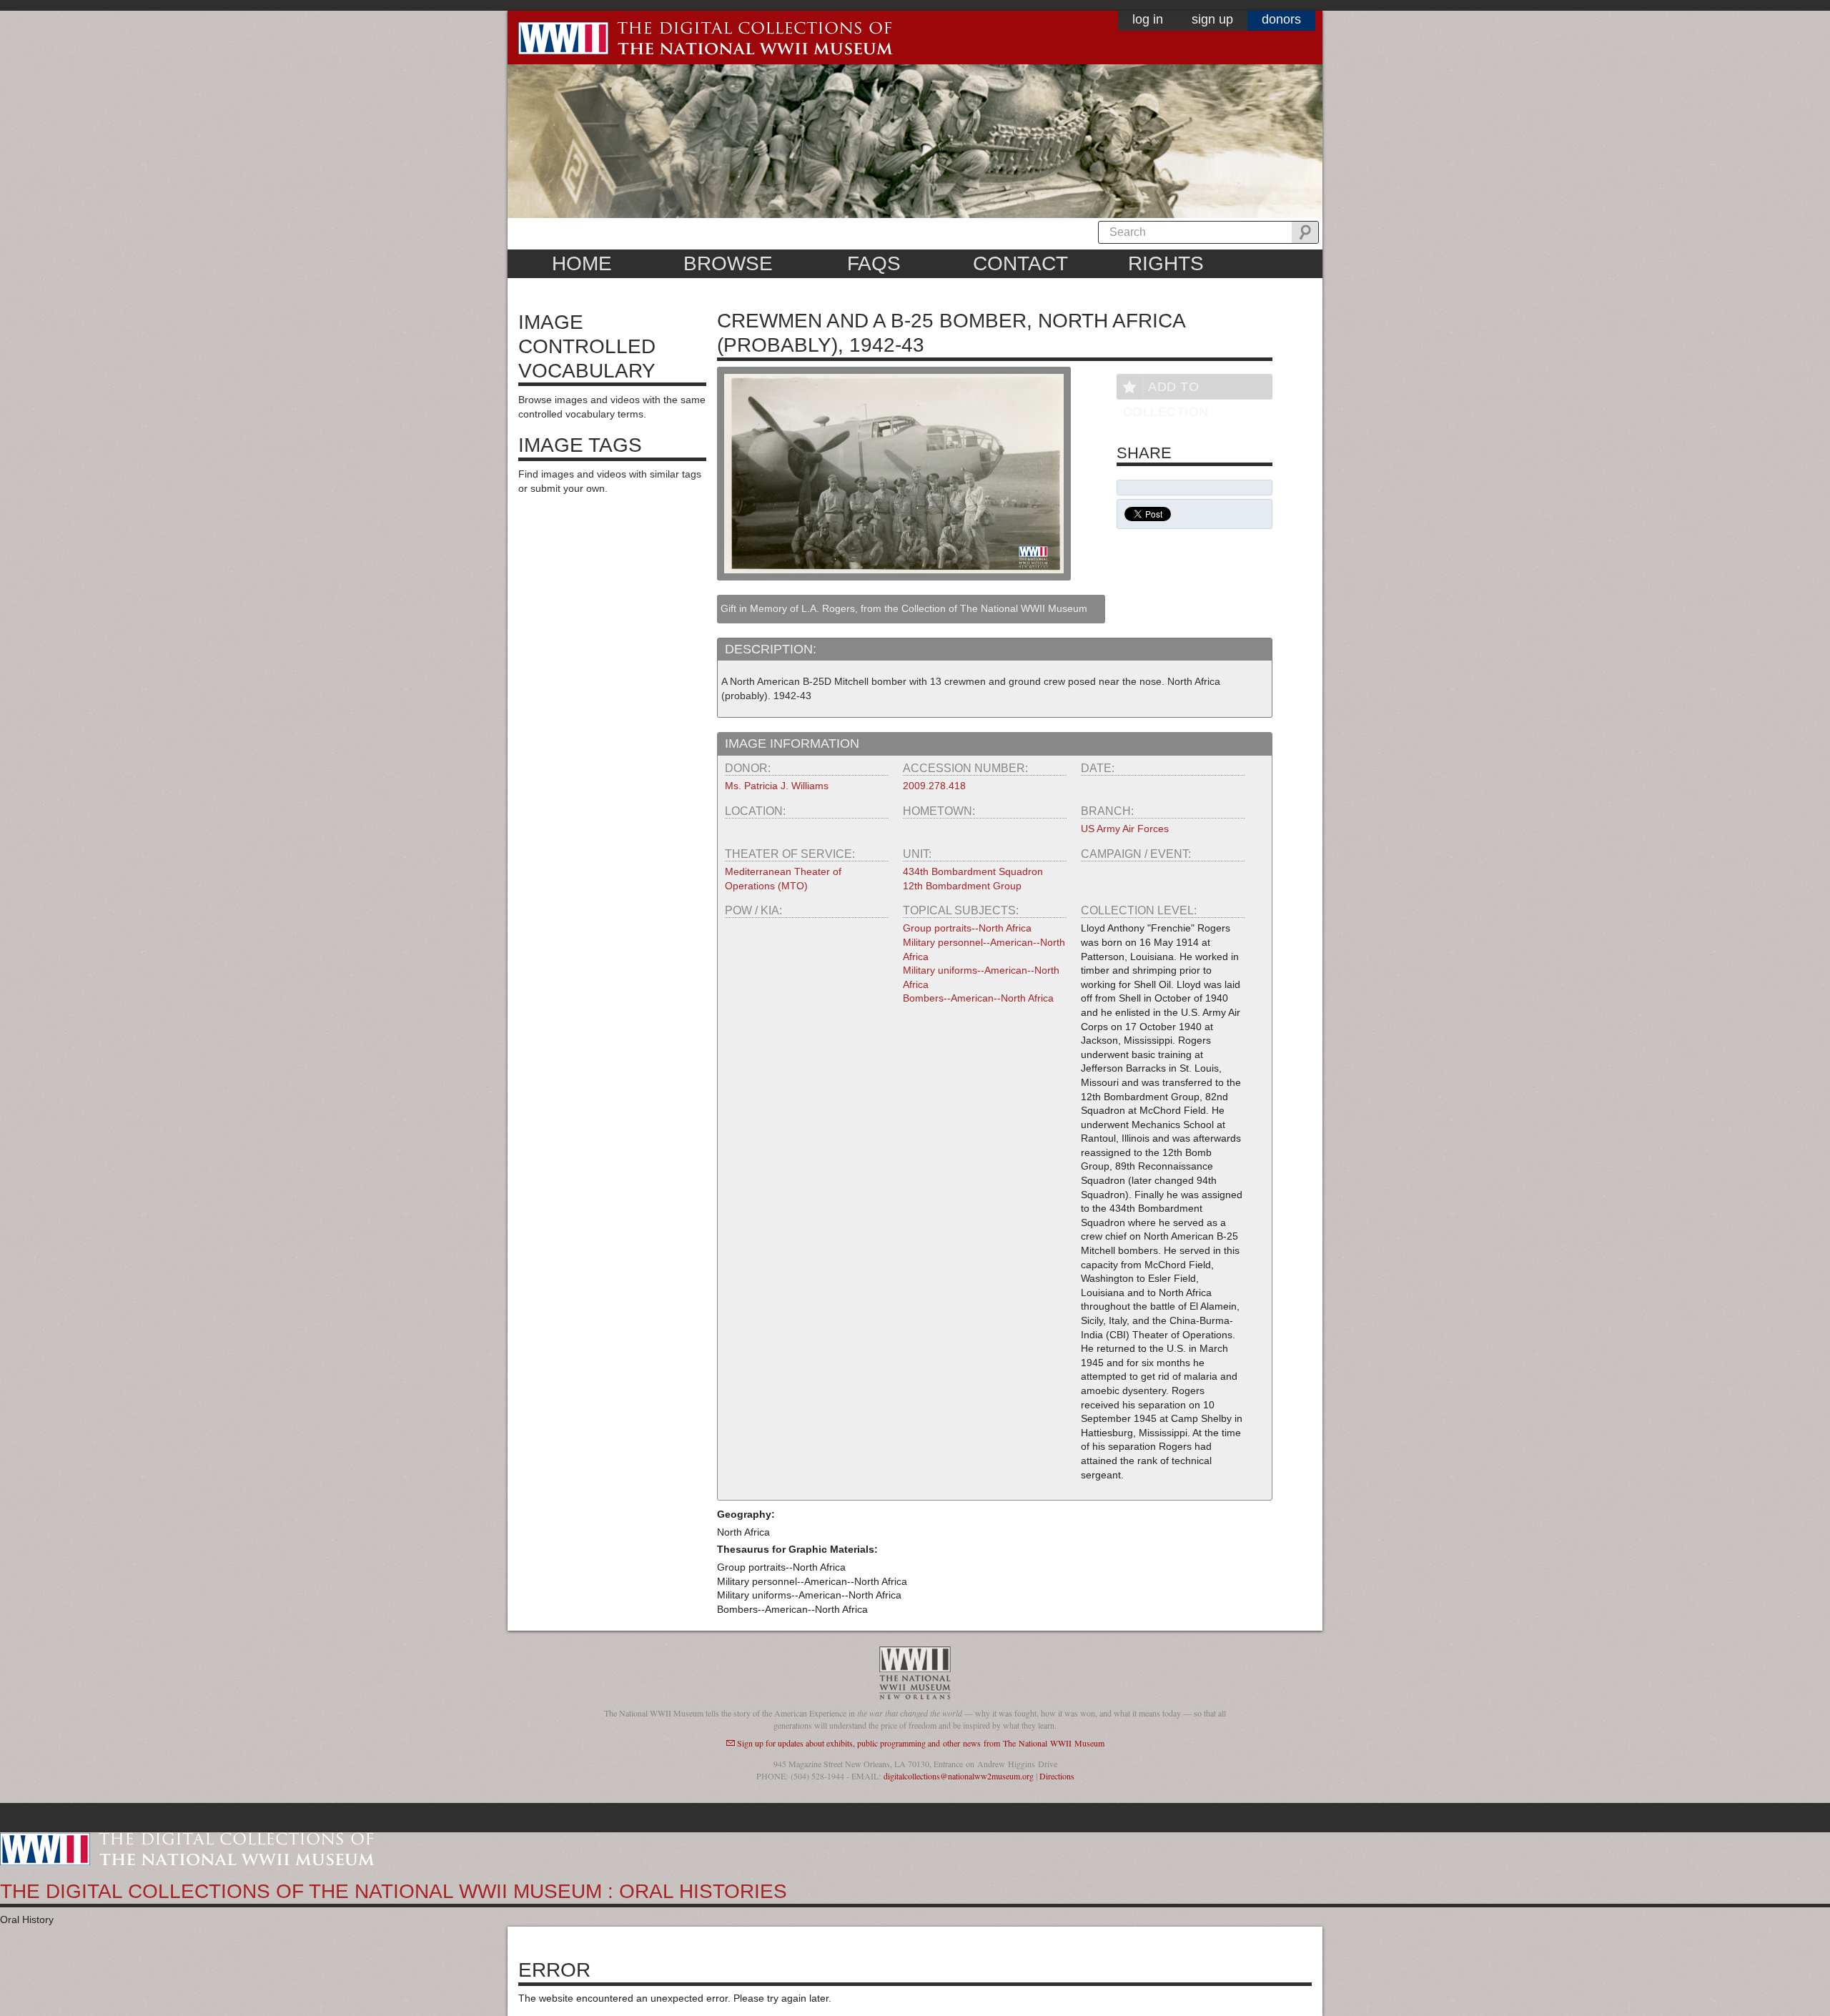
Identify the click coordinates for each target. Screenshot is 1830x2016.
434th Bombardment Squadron (973, 871)
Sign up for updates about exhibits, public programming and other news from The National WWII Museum (921, 1743)
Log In (1148, 19)
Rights (1166, 263)
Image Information (792, 743)
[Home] (187, 1848)
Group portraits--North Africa (967, 928)
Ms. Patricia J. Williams (777, 786)
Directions (1057, 1776)
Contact (1020, 263)
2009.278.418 (934, 786)
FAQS (874, 263)
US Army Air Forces (1125, 829)
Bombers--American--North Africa (978, 998)
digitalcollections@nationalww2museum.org (959, 1776)
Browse (728, 263)
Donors (1281, 19)
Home (582, 263)
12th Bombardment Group (962, 886)
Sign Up (1212, 19)
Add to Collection (1166, 389)
